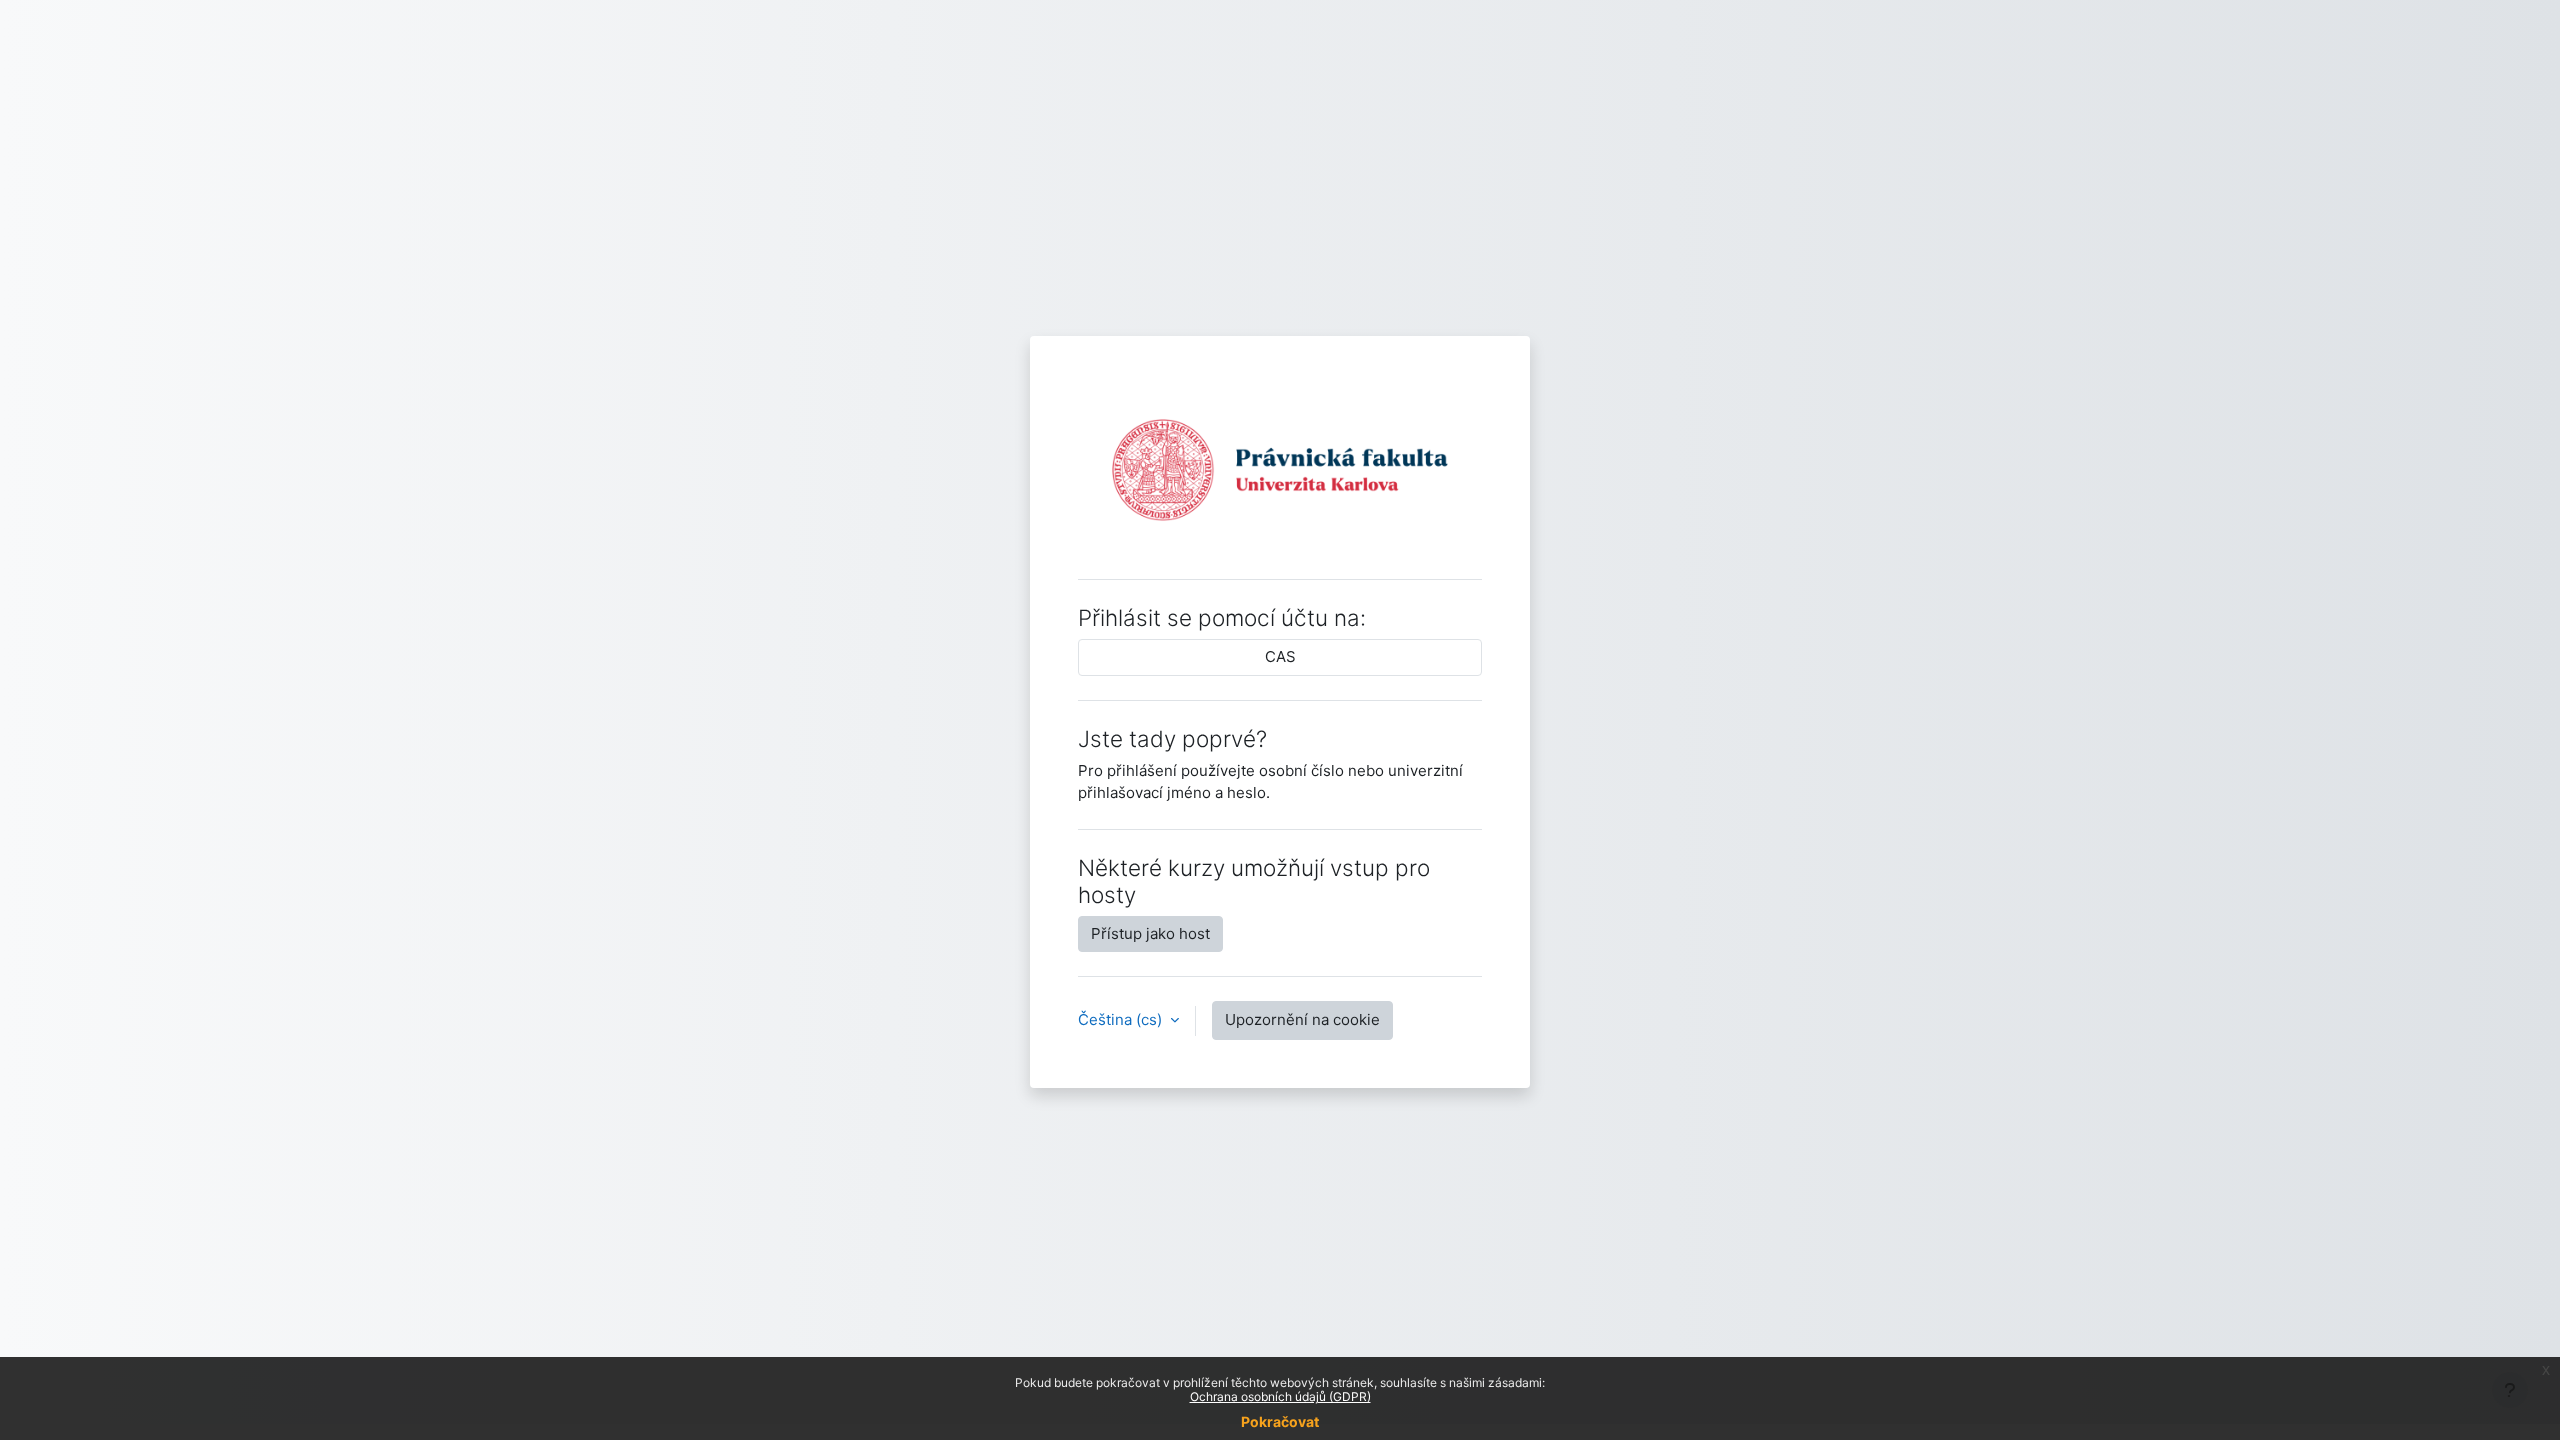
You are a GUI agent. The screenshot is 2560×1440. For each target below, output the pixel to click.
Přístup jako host (1150, 933)
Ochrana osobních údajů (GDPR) (1280, 1396)
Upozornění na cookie (1302, 1019)
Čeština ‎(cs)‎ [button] (1122, 1019)
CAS (1280, 656)
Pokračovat (1280, 1421)
